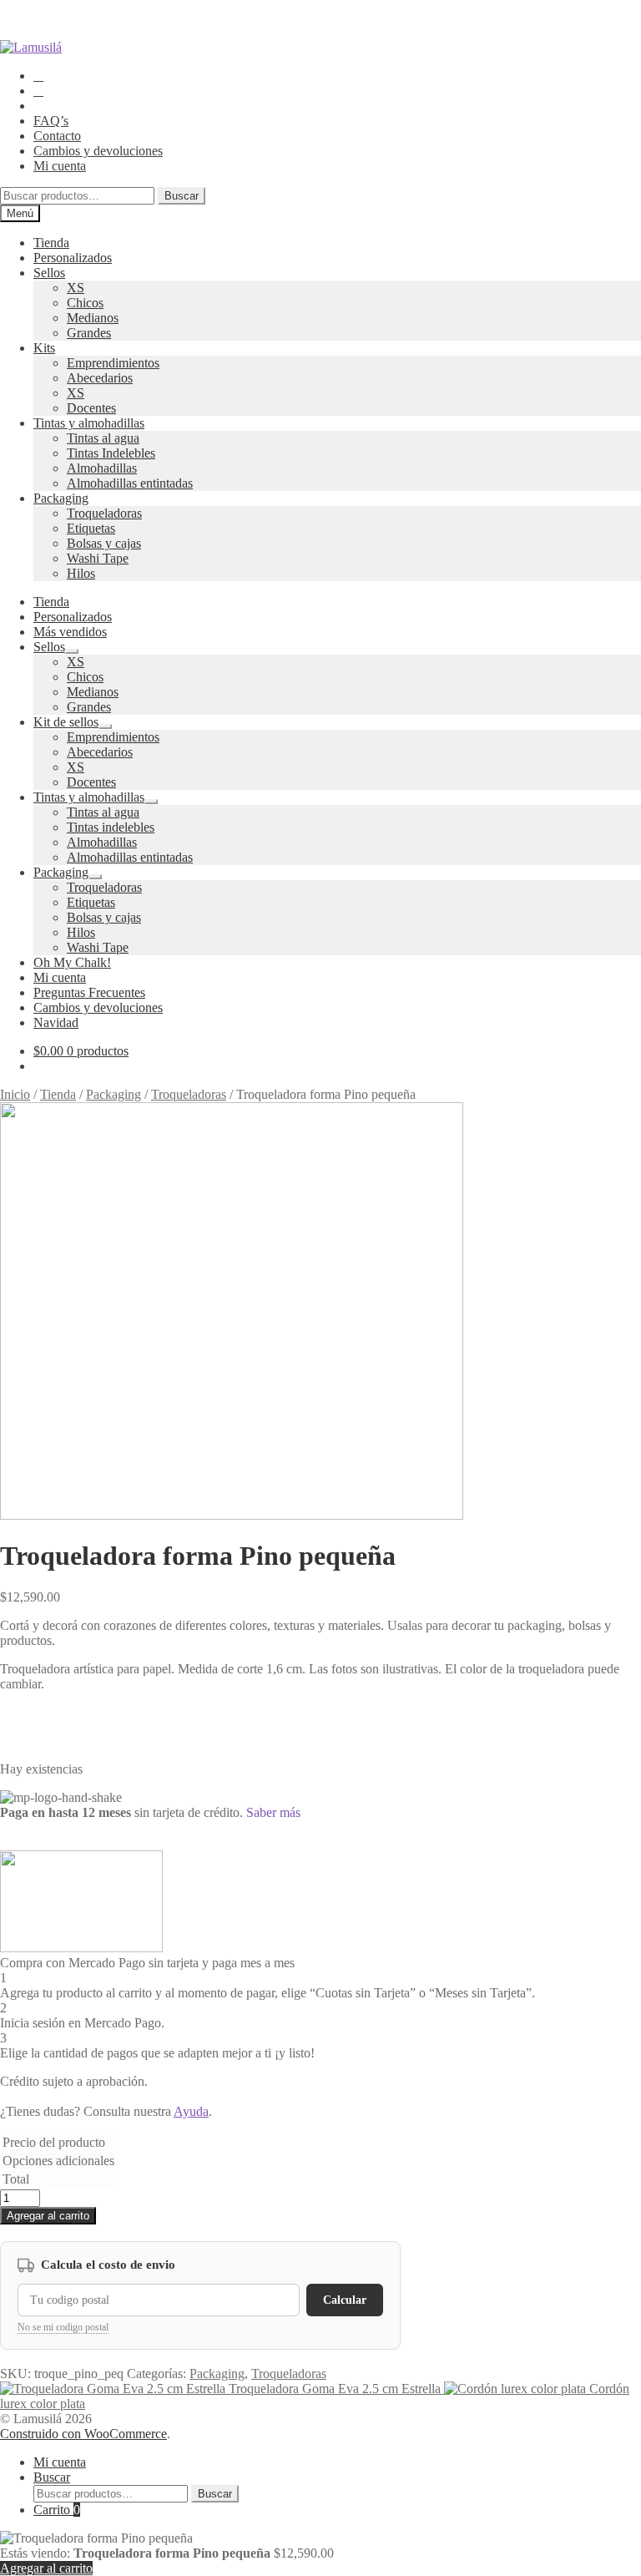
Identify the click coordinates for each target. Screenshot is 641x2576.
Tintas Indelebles (111, 453)
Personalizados (73, 258)
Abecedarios (100, 378)
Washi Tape (98, 558)
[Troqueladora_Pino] (232, 1515)
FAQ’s (51, 121)
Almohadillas (102, 468)
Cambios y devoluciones (98, 151)
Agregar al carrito (48, 2216)
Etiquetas (91, 528)
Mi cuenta (60, 166)
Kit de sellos (66, 722)
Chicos (85, 303)
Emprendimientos (113, 363)
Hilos (81, 573)
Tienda (51, 243)
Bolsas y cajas (104, 543)
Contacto (57, 136)
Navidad (56, 1022)
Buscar (182, 196)
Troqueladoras (104, 513)
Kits (44, 348)
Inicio (15, 1094)
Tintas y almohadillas (89, 423)
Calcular (345, 2300)
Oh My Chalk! (72, 962)
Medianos (93, 318)
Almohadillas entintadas (130, 483)
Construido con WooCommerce (83, 2434)
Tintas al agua (103, 438)
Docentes (91, 408)
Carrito (57, 2510)
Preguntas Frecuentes (89, 992)
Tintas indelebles (111, 827)
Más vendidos (70, 632)
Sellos (49, 273)
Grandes (89, 333)
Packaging (61, 498)
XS (76, 288)
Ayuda (191, 2111)
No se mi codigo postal (63, 2327)
